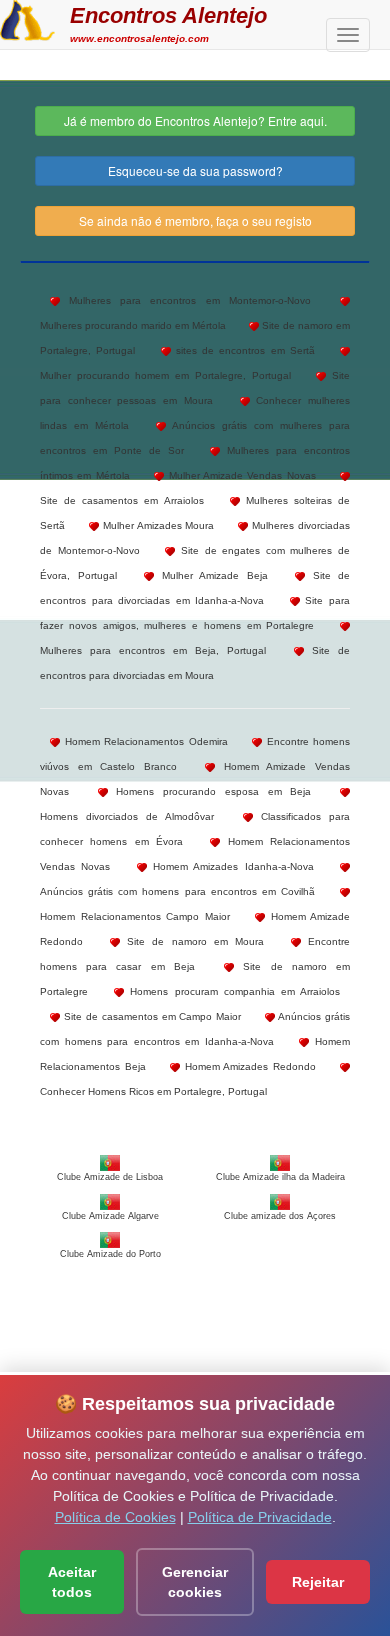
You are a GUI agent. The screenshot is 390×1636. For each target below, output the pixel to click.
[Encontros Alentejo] (27, 18)
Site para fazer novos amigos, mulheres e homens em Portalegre (195, 613)
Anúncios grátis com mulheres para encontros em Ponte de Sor (195, 438)
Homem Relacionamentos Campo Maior (135, 916)
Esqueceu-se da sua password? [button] (195, 170)
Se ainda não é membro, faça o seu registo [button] (195, 220)
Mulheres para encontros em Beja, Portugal (153, 650)
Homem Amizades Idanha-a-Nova (230, 866)
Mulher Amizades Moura (157, 525)
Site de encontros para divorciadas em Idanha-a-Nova (195, 588)
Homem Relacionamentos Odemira (144, 741)
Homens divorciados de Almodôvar (127, 816)
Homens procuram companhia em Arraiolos (232, 991)
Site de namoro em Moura (192, 941)
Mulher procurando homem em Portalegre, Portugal (165, 375)
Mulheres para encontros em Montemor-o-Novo (185, 300)
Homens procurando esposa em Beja (210, 791)
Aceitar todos (72, 1582)
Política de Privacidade (260, 1517)
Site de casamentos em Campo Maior (150, 1016)
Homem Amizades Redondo (248, 1066)
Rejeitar (318, 1582)
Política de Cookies (115, 1517)
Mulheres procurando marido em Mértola (133, 325)
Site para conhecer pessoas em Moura (195, 388)
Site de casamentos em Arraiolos (122, 500)
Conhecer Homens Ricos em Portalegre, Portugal (153, 1091)
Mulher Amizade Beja (211, 575)
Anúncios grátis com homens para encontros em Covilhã (177, 891)
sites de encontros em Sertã (243, 350)
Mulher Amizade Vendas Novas (240, 475)
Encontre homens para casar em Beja (195, 954)
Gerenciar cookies (195, 1582)
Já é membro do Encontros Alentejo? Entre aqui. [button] (195, 120)
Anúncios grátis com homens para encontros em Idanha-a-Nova (195, 1029)
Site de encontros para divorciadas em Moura (195, 663)
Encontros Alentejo (168, 15)
